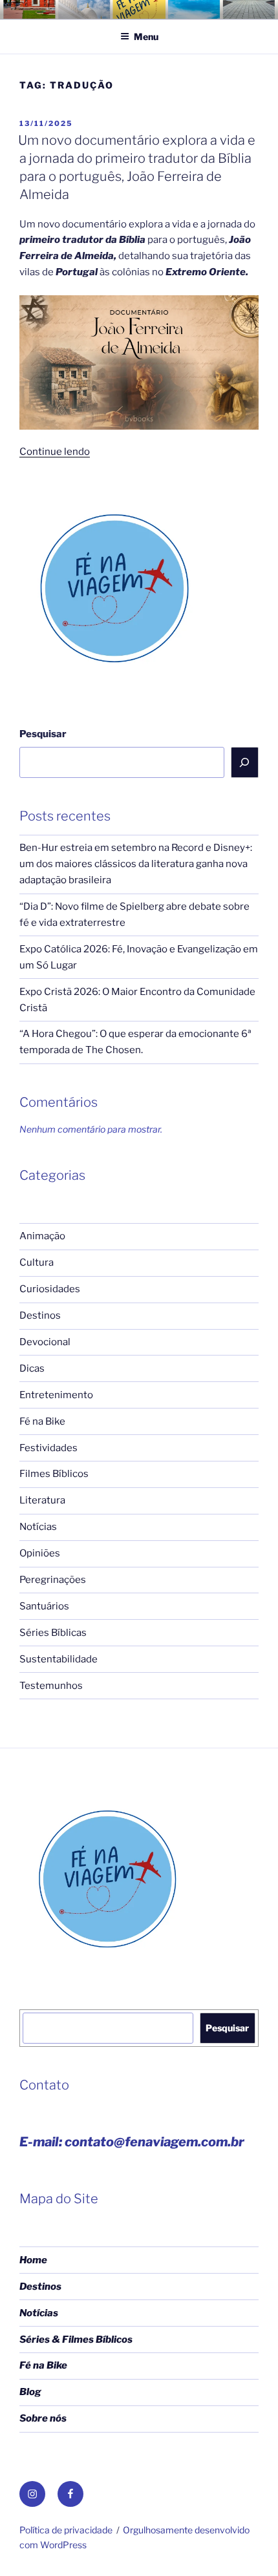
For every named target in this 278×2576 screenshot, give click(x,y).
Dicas (32, 1368)
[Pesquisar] (245, 762)
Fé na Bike (42, 1421)
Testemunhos (51, 1686)
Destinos (40, 1315)
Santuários (44, 1606)
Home (33, 2260)
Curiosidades (50, 1289)
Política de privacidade (66, 2530)
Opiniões (40, 1553)
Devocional (45, 1342)
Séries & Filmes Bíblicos (76, 2340)
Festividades (48, 1448)
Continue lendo (55, 452)
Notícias (38, 1527)
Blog (30, 2392)
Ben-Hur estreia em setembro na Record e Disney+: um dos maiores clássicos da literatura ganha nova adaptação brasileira (136, 864)
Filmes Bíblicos (54, 1474)
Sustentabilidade (59, 1659)
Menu (146, 37)
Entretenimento (56, 1395)
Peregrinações (53, 1580)
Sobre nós (43, 2418)
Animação (42, 1236)
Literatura (42, 1500)
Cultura (37, 1262)
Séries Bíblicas (53, 1633)
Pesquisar (43, 734)
